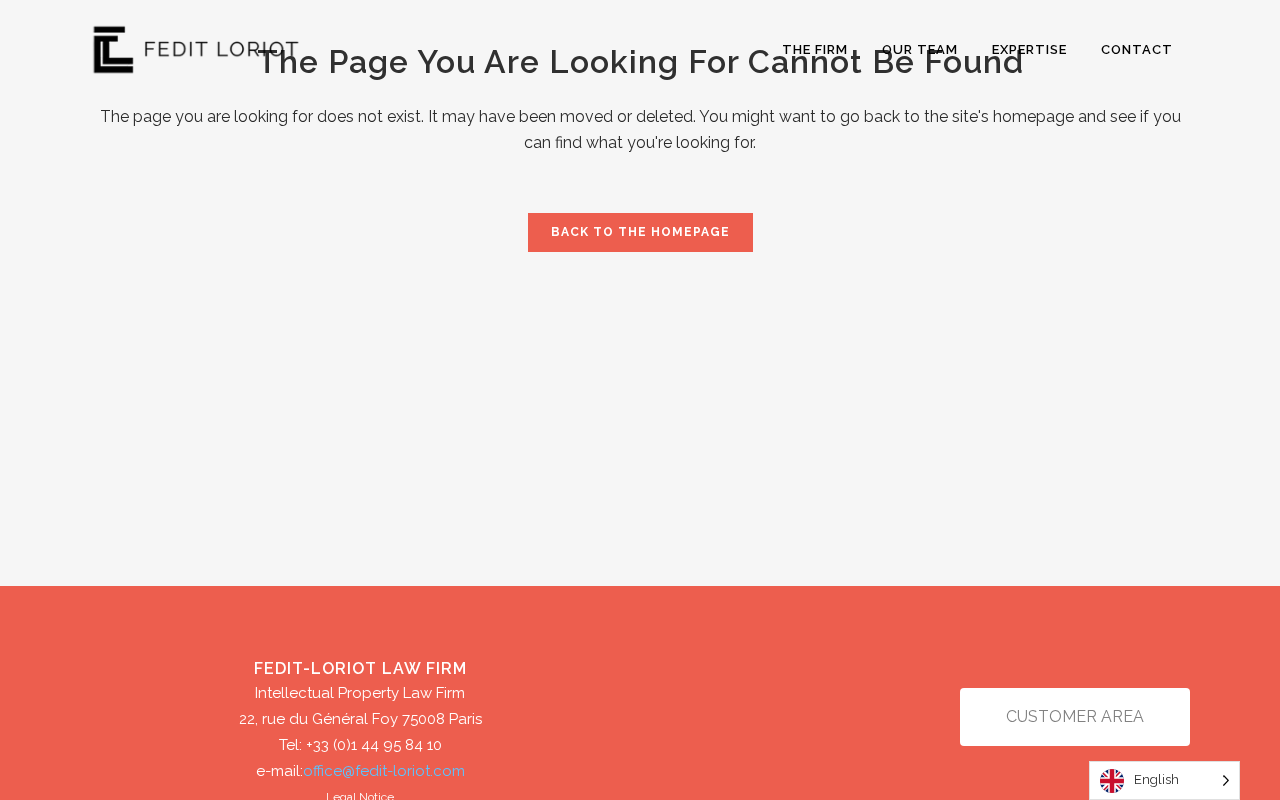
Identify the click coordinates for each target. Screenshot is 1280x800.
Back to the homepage (640, 232)
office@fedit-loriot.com (384, 771)
